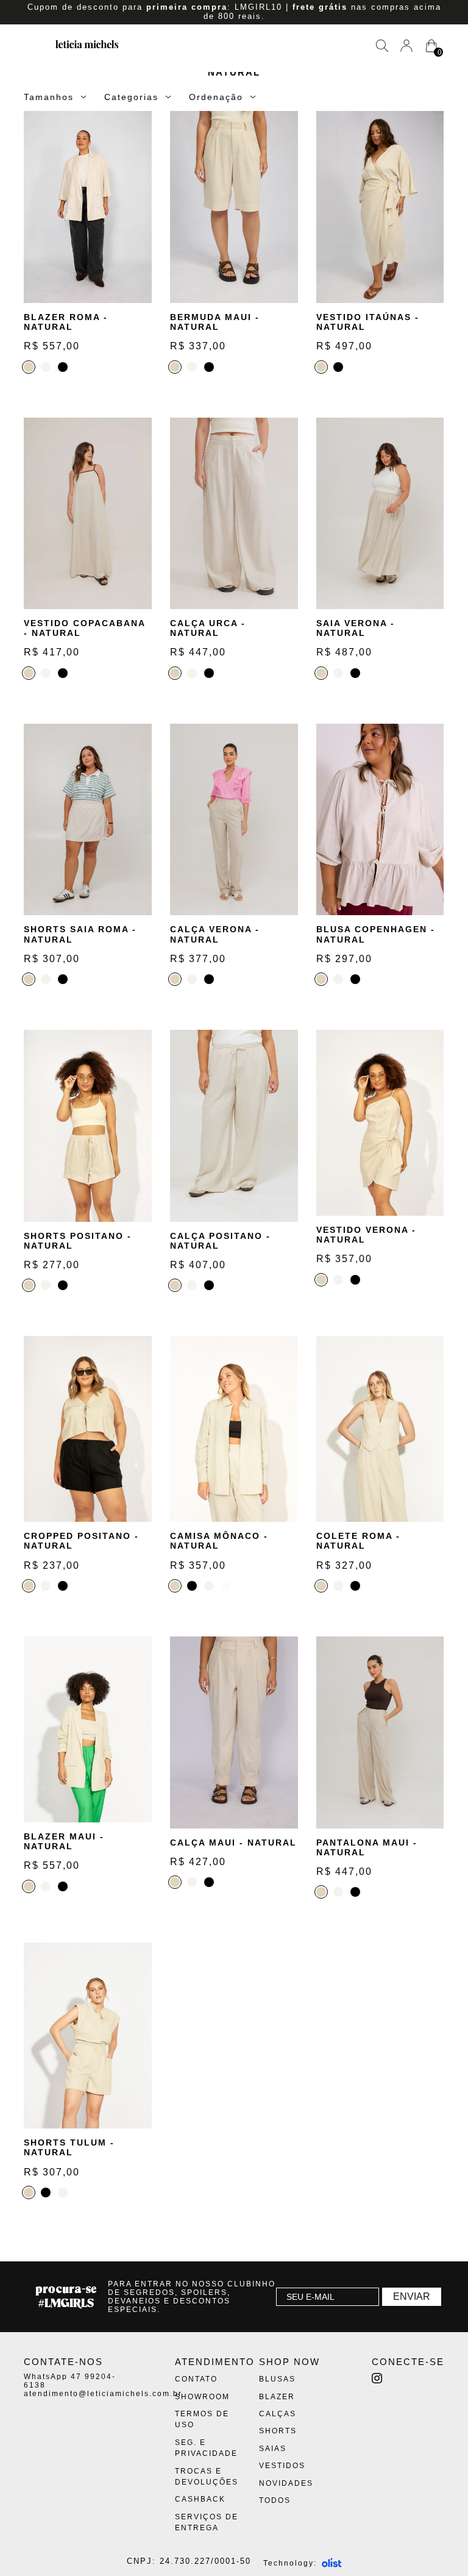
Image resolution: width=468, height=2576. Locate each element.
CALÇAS (278, 2414)
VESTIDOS (282, 2466)
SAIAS (273, 2449)
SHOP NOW (289, 2362)
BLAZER (277, 2397)
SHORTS (278, 2431)
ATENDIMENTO (215, 2362)
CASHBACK (200, 2499)
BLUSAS (277, 2379)
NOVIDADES (286, 2483)
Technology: (290, 2563)
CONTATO (196, 2379)
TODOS (275, 2500)
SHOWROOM (202, 2397)
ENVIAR (412, 2296)
